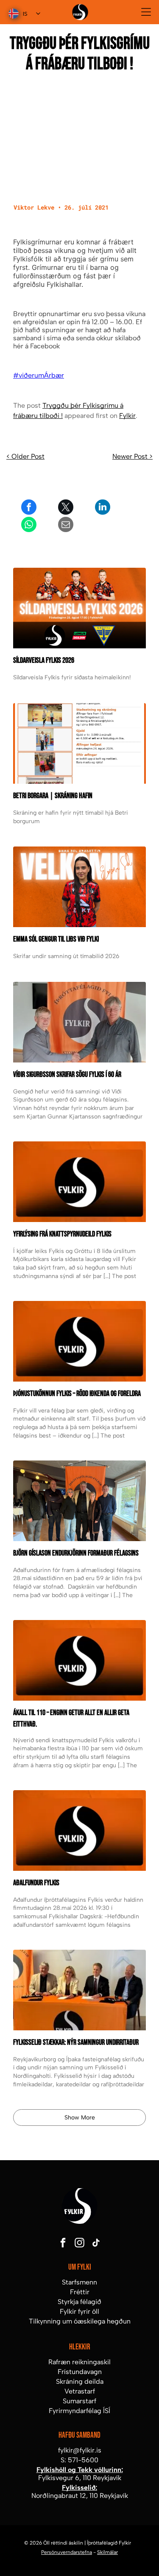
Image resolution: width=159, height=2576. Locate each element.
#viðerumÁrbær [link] (39, 375)
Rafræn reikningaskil (79, 2362)
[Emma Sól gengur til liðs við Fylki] (79, 887)
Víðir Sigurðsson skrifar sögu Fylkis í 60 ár (67, 1075)
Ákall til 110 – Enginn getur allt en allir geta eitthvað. (71, 1718)
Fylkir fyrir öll (79, 2311)
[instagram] (80, 2244)
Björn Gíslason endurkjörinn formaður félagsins (76, 1553)
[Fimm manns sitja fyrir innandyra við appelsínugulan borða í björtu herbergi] (79, 1501)
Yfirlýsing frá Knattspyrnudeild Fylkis (62, 1234)
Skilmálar (107, 2552)
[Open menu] (146, 12)
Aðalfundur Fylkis (36, 1883)
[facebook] (63, 2244)
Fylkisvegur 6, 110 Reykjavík (80, 2478)
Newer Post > (132, 456)
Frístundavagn (80, 2372)
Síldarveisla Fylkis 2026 (44, 660)
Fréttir (80, 2292)
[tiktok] (96, 2244)
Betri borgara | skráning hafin (53, 796)
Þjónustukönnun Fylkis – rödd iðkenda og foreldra (77, 1394)
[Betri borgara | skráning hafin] (79, 743)
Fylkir (127, 416)
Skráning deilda (80, 2381)
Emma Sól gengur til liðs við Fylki (56, 939)
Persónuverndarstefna (67, 2552)
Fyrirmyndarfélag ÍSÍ (79, 2411)
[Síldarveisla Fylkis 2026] (79, 608)
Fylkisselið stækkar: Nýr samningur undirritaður (76, 2042)
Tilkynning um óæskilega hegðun (80, 2321)
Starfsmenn (79, 2282)
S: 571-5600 (79, 2460)
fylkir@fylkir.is (80, 2450)
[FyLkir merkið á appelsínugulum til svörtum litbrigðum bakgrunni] (79, 1660)
